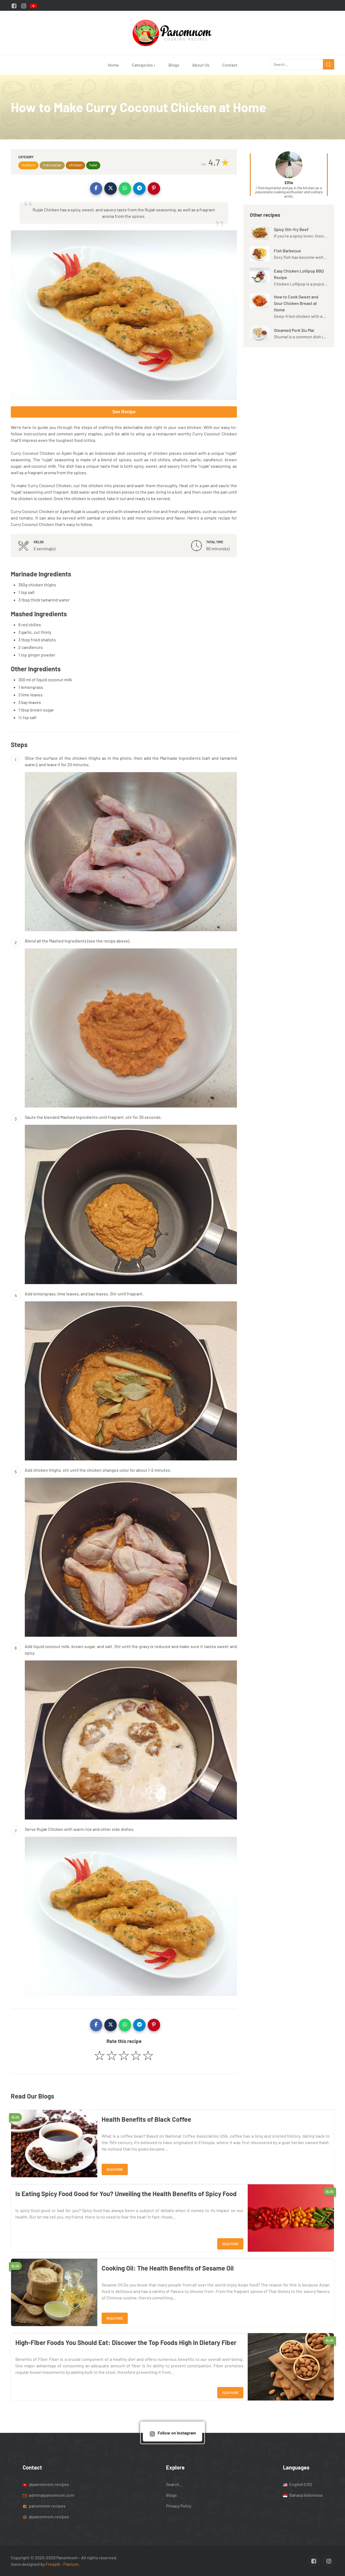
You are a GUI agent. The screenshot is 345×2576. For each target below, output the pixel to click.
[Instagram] (24, 5)
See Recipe (124, 412)
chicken (75, 165)
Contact (230, 65)
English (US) (300, 2484)
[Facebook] (14, 5)
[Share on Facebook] (96, 188)
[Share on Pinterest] (154, 188)
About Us (201, 65)
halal (93, 165)
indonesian (52, 165)
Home (113, 65)
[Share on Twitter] (111, 188)
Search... (174, 2484)
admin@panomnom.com (52, 2495)
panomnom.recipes (47, 2506)
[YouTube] (33, 5)
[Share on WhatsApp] (125, 188)
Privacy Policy (179, 2506)
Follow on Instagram (177, 2433)
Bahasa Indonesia (305, 2495)
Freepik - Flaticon (62, 2564)
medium (28, 165)
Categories (144, 65)
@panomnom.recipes (49, 2484)
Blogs (174, 65)
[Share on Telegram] (139, 188)
